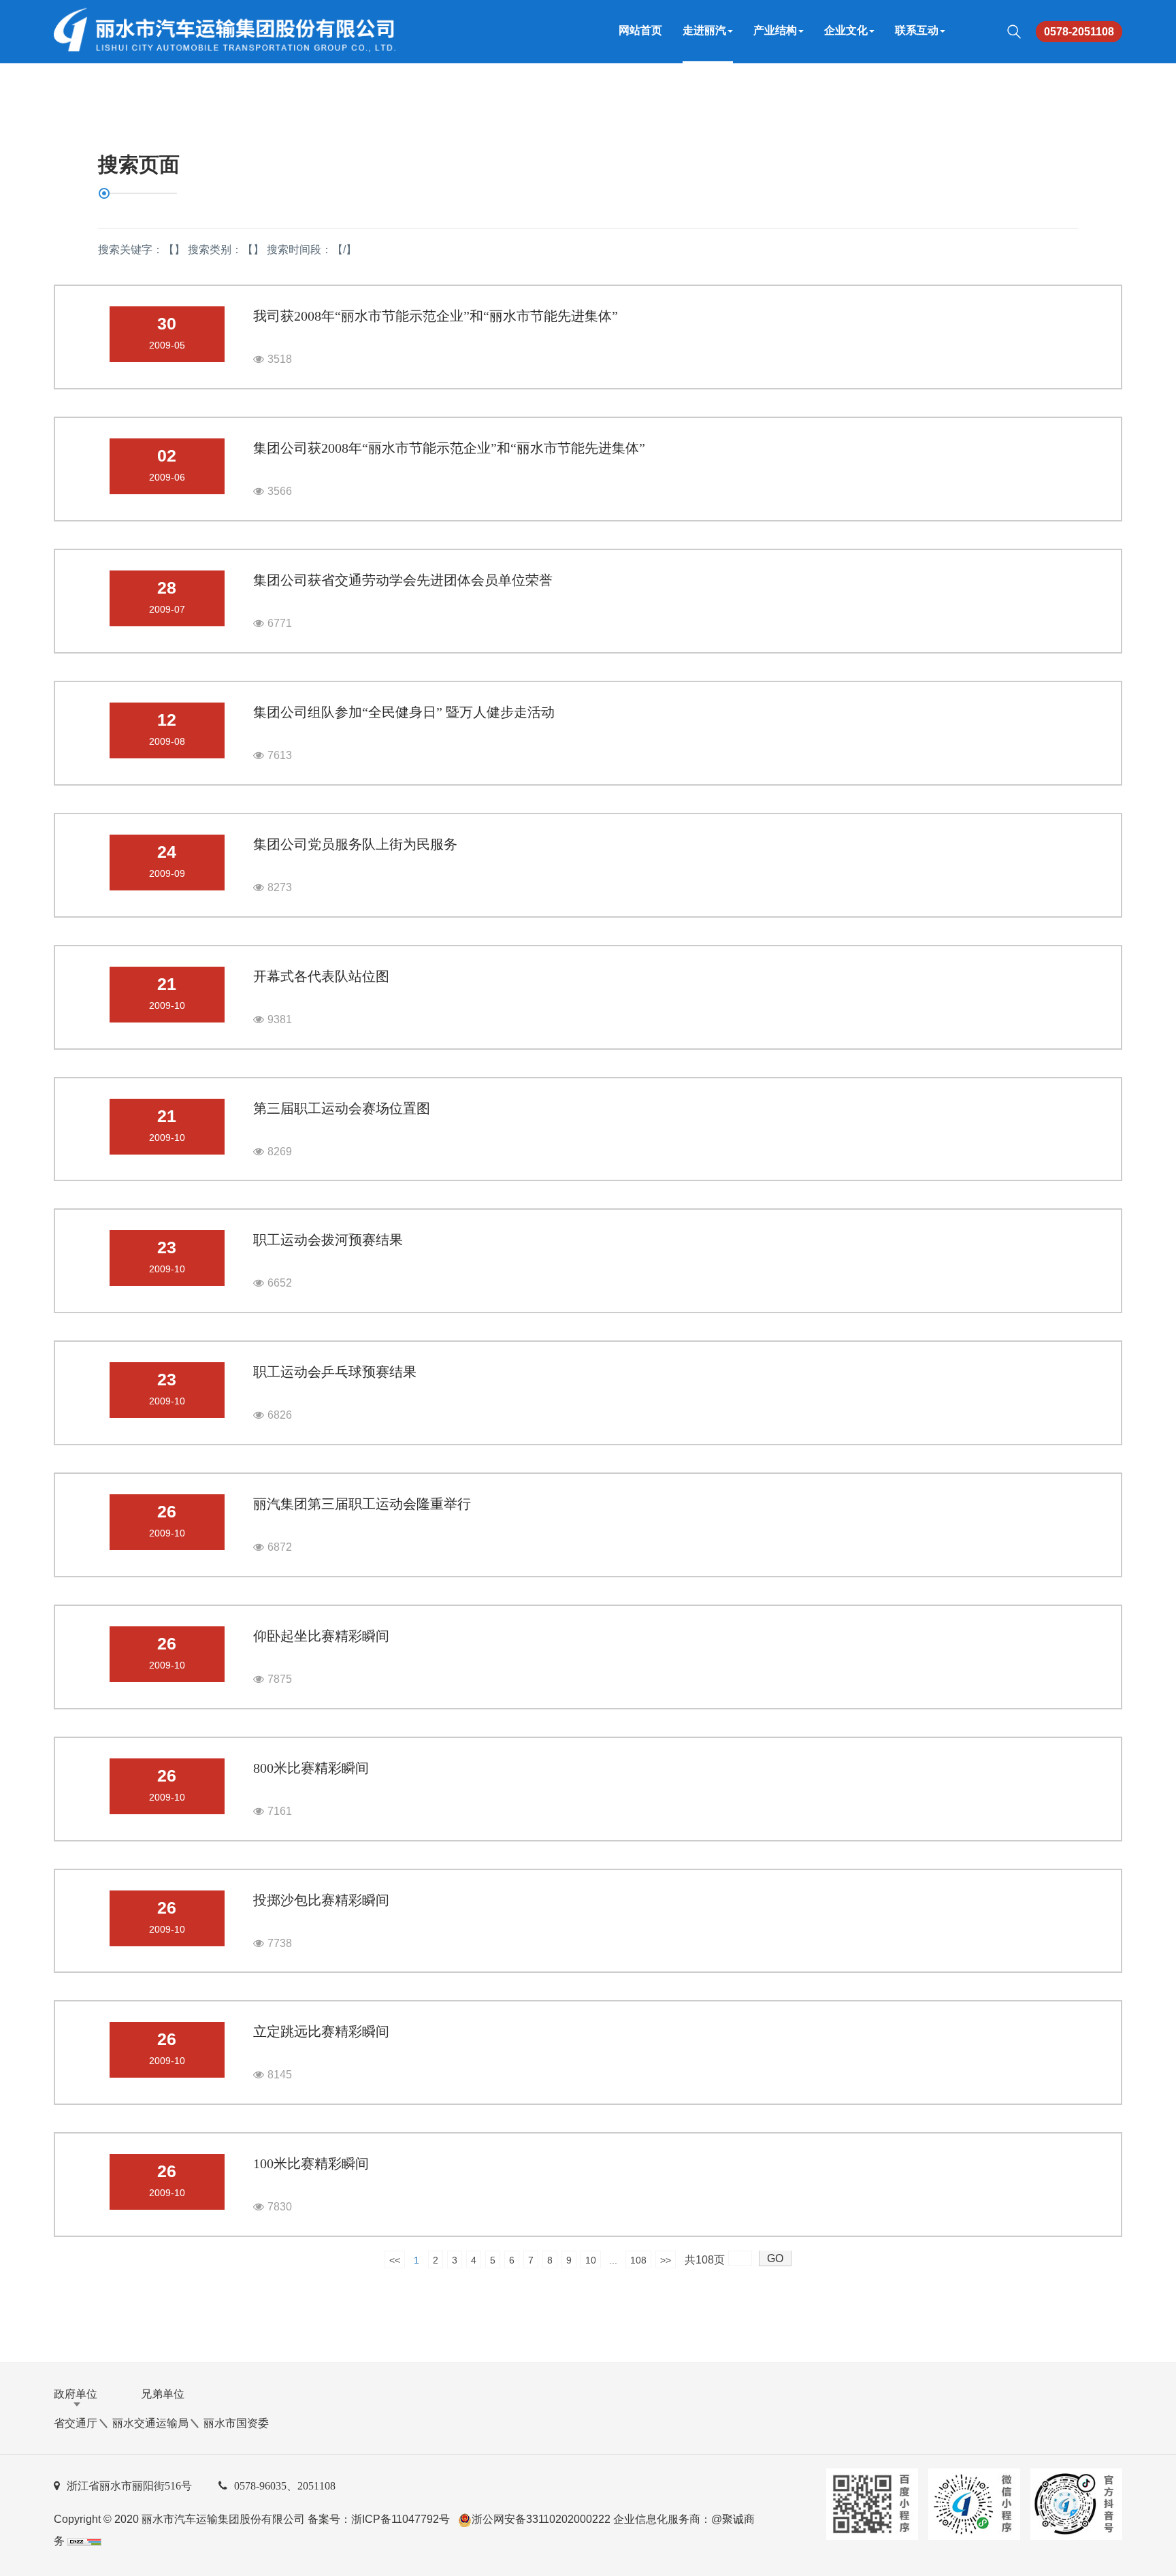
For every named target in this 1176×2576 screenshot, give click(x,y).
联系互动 (917, 30)
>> (666, 2260)
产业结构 (775, 30)
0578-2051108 (1079, 32)
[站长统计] (84, 2541)
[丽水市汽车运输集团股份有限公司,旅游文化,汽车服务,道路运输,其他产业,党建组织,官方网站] (222, 31)
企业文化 (846, 30)
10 (591, 2260)
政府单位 (76, 2394)
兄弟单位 (163, 2394)
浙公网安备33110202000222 (541, 2519)
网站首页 (640, 30)
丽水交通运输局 (150, 2423)
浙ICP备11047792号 (401, 2519)
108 (638, 2260)
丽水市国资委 (236, 2423)
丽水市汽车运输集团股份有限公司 (223, 2519)
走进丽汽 (704, 30)
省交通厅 (76, 2423)
